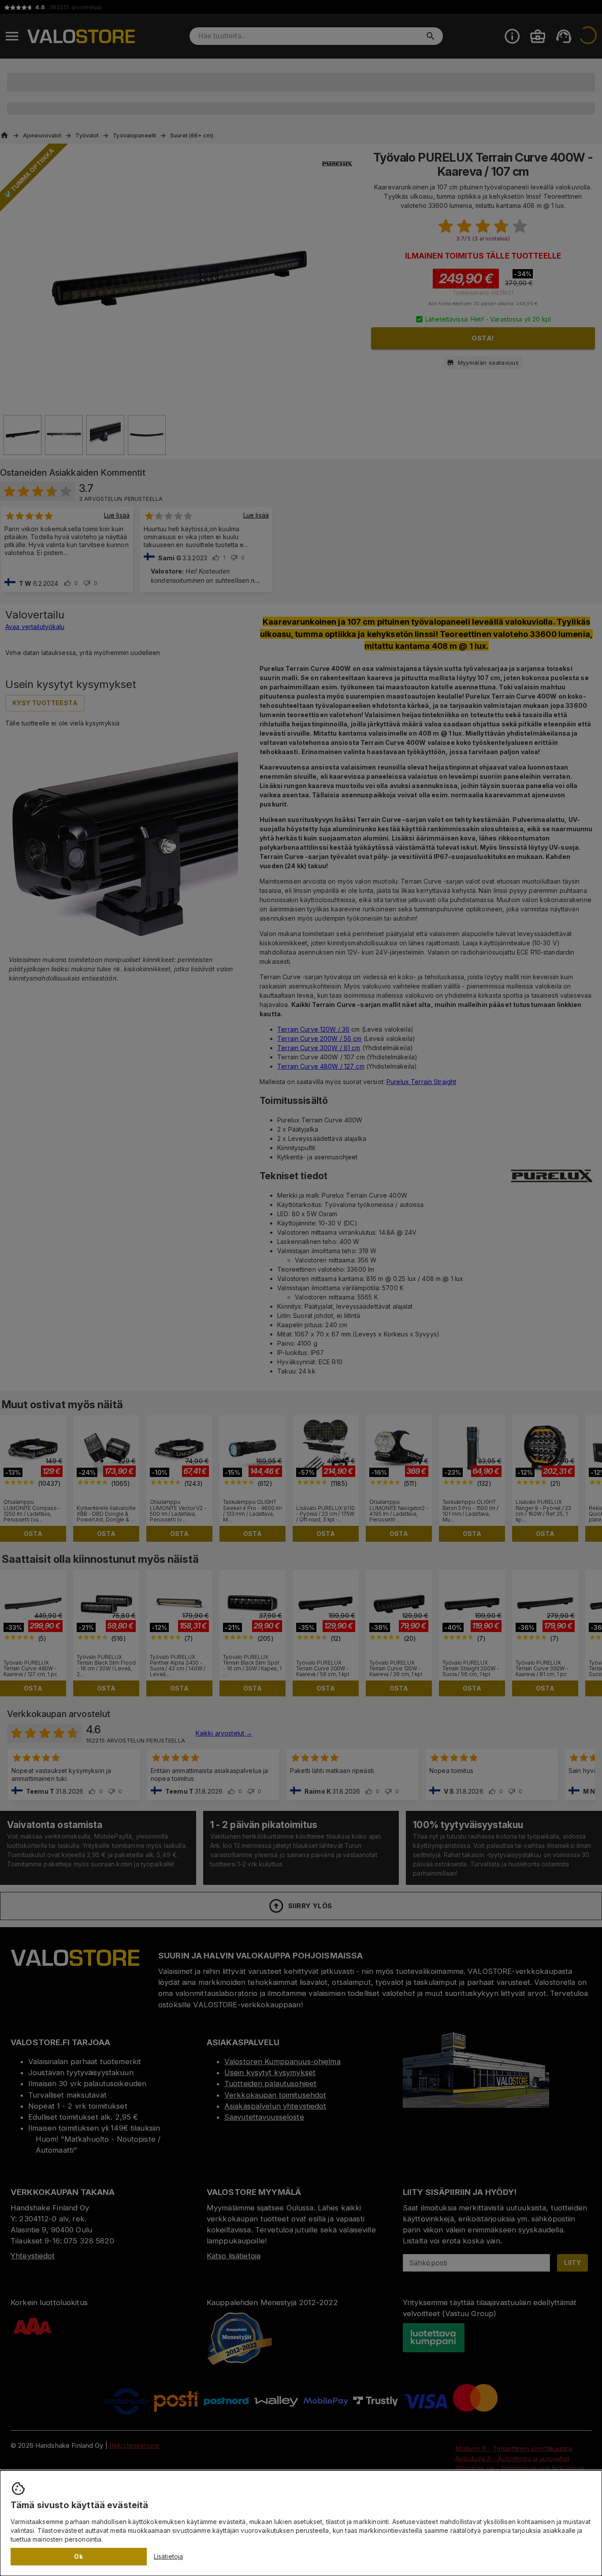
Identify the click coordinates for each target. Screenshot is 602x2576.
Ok (78, 2556)
